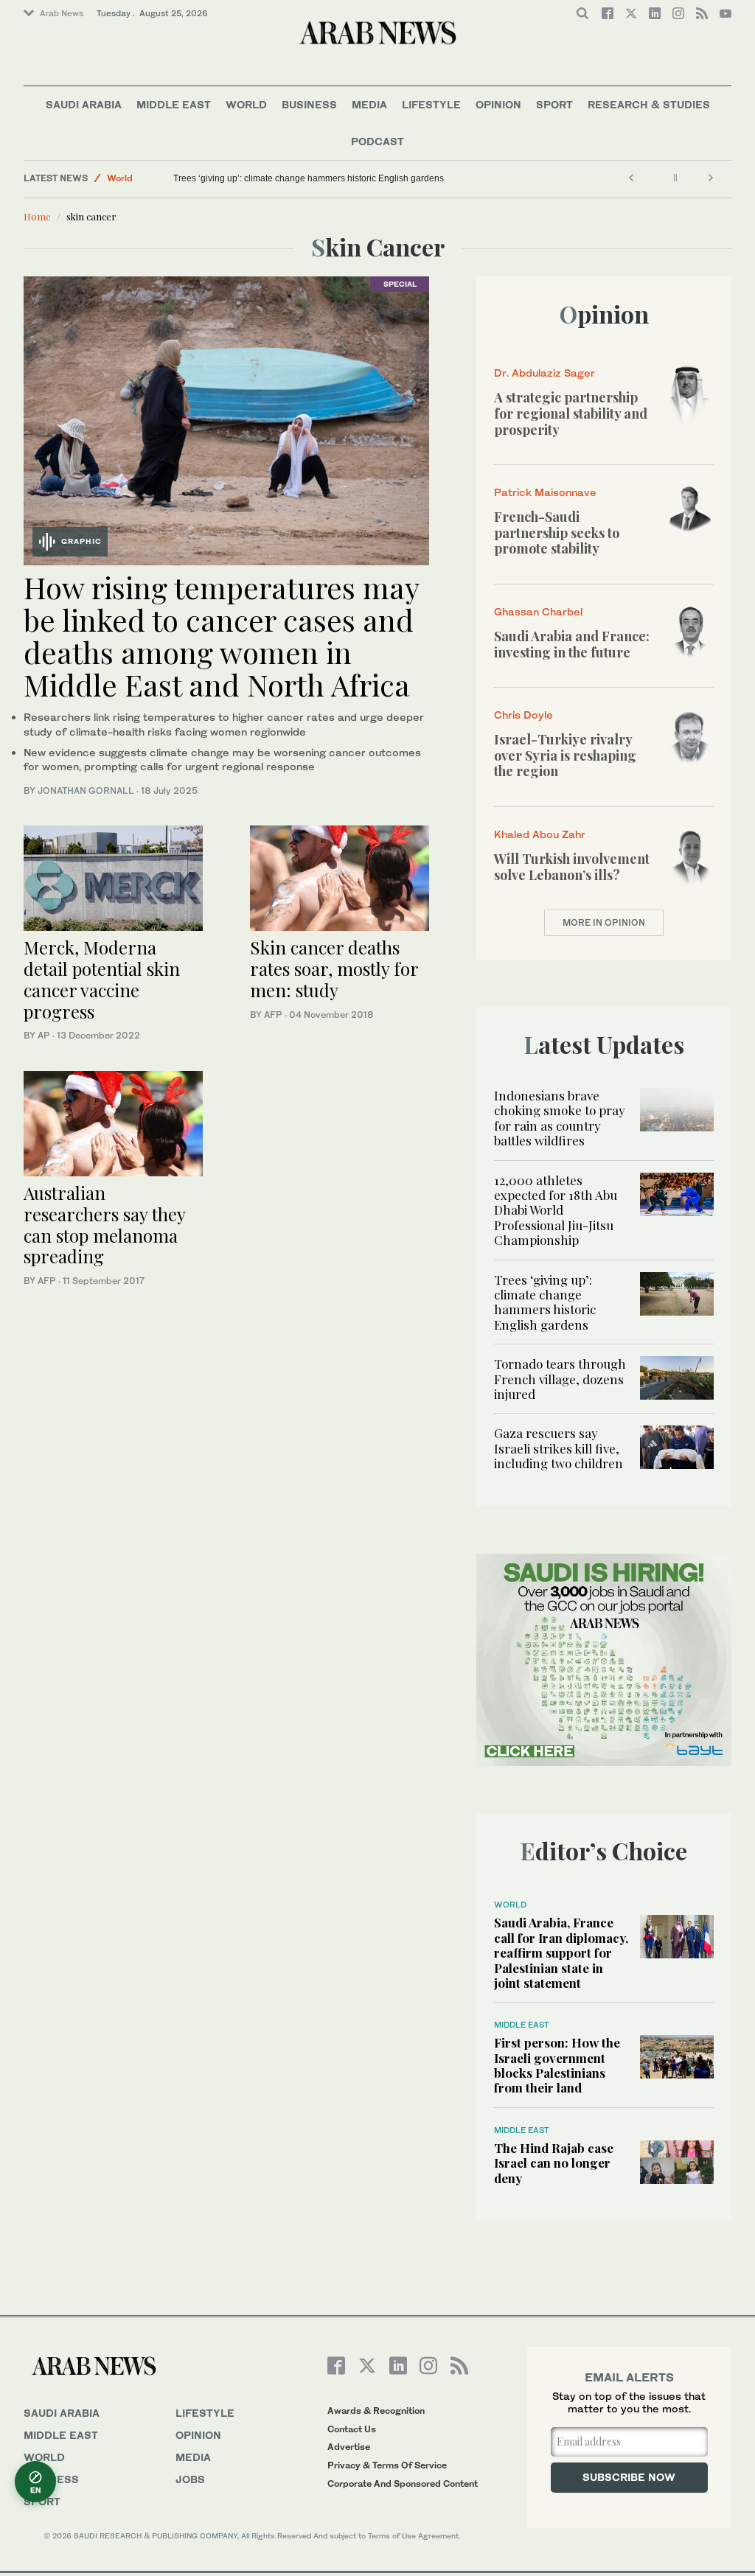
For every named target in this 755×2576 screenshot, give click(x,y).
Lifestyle (431, 104)
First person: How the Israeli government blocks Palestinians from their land (557, 2065)
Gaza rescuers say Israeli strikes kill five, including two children (559, 1448)
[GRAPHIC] (226, 419)
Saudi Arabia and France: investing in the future (572, 644)
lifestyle (205, 2413)
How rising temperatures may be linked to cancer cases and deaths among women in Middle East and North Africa (221, 636)
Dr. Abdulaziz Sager (544, 373)
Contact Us (352, 2429)
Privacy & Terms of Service (387, 2465)
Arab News (62, 13)
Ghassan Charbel (538, 611)
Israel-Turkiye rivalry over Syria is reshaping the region (565, 755)
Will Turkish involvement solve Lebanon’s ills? (572, 867)
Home (37, 216)
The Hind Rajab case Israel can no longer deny (554, 2163)
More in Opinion (604, 922)
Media (369, 104)
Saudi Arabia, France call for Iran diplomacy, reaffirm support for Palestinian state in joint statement (561, 1952)
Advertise (349, 2447)
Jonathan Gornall (86, 790)
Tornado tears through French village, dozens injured (560, 1379)
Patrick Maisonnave (545, 492)
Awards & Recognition (376, 2411)
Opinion (498, 104)
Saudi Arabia (84, 104)
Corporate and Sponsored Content (403, 2483)
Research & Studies (649, 104)
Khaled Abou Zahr (540, 834)
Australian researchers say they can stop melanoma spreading (104, 1224)
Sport (554, 104)
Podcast (377, 141)
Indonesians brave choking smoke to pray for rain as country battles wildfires (560, 1118)
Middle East (174, 104)
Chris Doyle (523, 715)
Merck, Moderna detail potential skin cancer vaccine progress (102, 979)
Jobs (190, 2479)
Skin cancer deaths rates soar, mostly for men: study (334, 968)
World (246, 104)
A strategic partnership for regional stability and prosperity (571, 413)
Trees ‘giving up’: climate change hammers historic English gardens (309, 178)
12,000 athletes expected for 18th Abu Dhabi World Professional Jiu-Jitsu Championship (556, 1210)
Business (309, 104)
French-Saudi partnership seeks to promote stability (557, 533)
